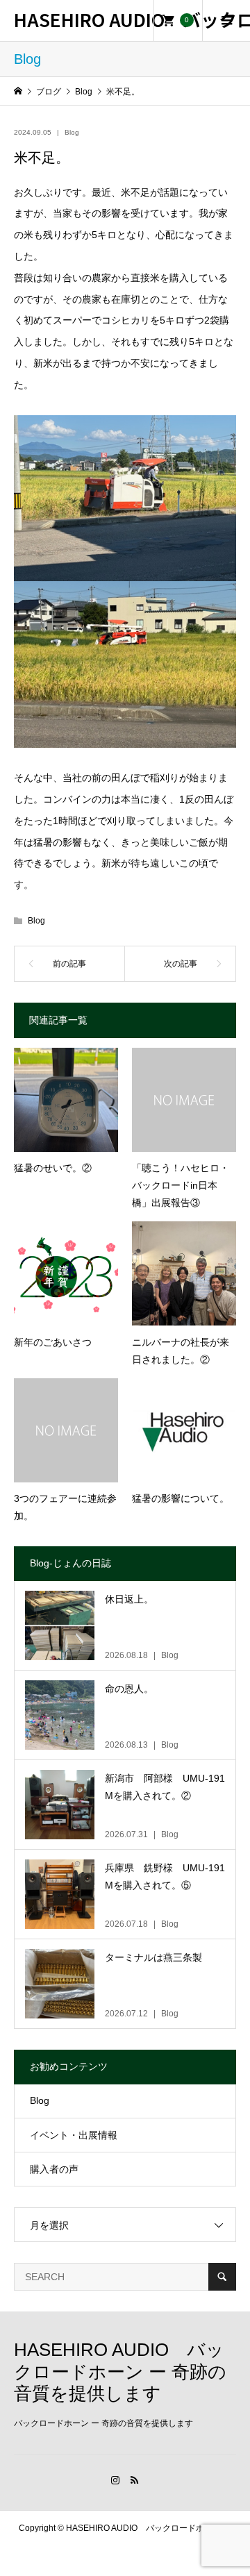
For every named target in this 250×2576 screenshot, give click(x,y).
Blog (72, 132)
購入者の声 (54, 2169)
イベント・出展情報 (74, 2135)
